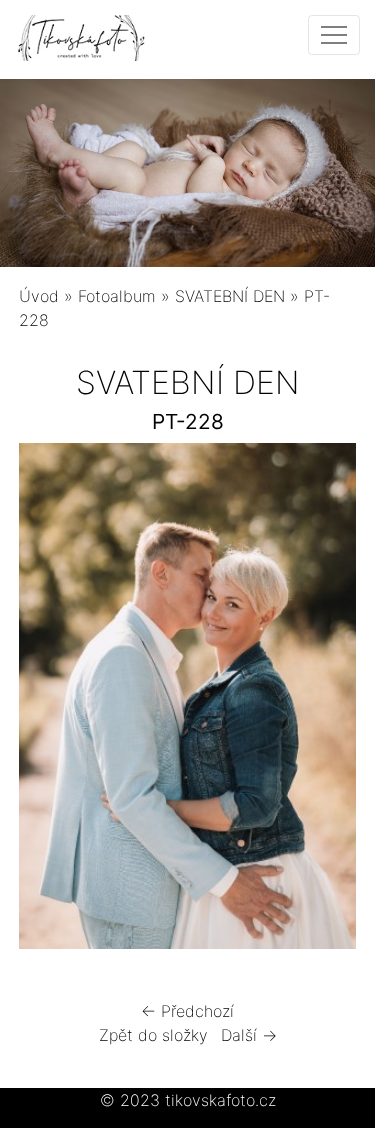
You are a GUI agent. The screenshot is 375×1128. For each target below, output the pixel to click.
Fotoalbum (117, 296)
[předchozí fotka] (51, 701)
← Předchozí (187, 1011)
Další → (249, 1035)
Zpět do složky (153, 1035)
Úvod (39, 296)
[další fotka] (323, 701)
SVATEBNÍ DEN (230, 296)
